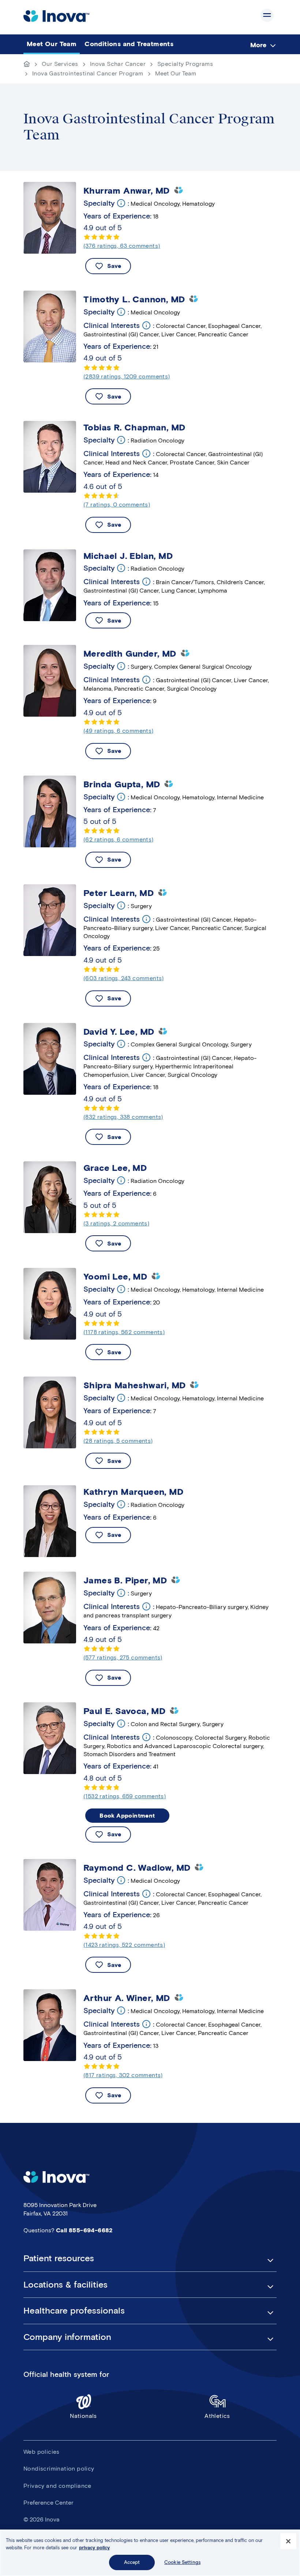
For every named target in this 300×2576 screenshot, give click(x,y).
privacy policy (94, 2548)
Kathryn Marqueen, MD (133, 1492)
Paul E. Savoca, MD (124, 1711)
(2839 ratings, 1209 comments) (127, 376)
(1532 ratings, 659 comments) (125, 1796)
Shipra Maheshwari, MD (134, 1385)
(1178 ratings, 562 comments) (124, 1332)
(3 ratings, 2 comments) (116, 1223)
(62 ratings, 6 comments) (119, 839)
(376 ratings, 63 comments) (122, 246)
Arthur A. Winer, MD (127, 1998)
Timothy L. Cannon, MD (134, 299)
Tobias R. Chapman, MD (134, 428)
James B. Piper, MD (125, 1580)
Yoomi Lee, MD (115, 1277)
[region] (150, 2553)
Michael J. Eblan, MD (128, 556)
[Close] (288, 2541)
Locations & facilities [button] (65, 2285)
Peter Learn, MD (119, 893)
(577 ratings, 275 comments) (123, 1657)
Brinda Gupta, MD (122, 784)
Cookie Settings (182, 2562)
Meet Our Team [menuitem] (52, 44)
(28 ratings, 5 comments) (118, 1441)
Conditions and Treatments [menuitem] (129, 44)
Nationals (83, 2416)
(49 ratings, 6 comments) (119, 731)
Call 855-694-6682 (84, 2230)
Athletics (217, 2416)
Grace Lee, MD (115, 1168)
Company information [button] (67, 2337)
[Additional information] (121, 203)
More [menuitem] (258, 45)
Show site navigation (267, 15)
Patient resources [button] (59, 2258)
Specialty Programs (185, 64)
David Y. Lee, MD (119, 1032)
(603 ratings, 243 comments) (124, 978)
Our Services (60, 64)
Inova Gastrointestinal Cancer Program (88, 73)
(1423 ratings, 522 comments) (124, 1945)
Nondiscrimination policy (59, 2469)
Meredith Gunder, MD (130, 654)
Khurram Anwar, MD (127, 191)
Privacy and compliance (57, 2486)
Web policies (42, 2452)
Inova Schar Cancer (118, 64)
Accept (132, 2562)
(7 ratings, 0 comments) (117, 505)
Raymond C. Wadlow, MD (137, 1868)
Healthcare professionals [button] (74, 2311)
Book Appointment (127, 1816)
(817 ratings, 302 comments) (123, 2075)
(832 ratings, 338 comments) (123, 1117)
